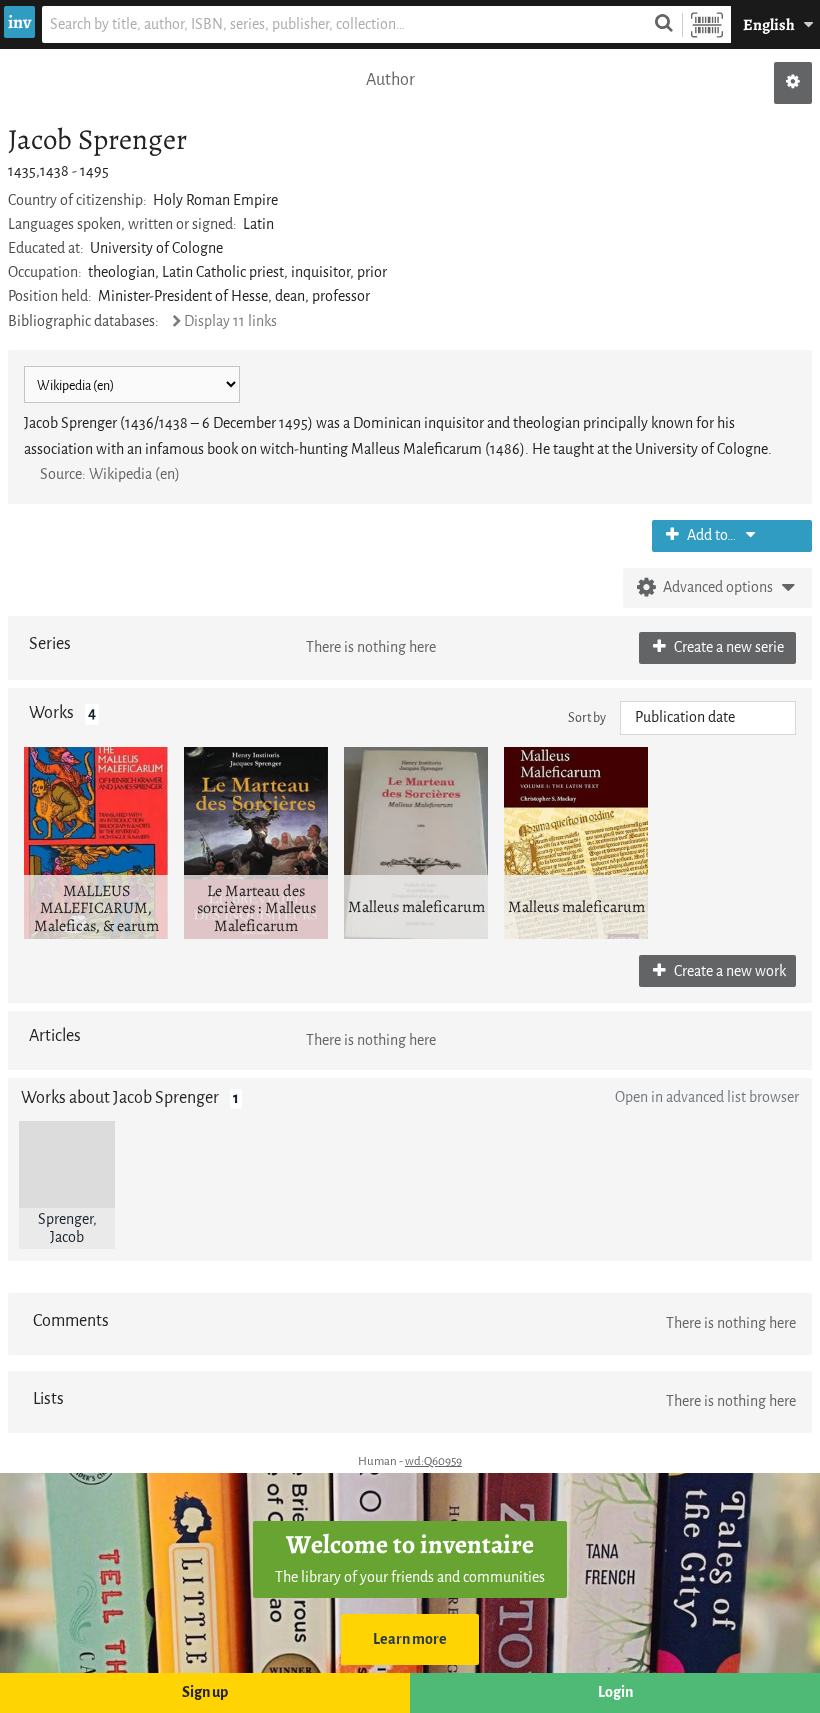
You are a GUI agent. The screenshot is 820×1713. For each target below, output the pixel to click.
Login (615, 1692)
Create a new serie (727, 647)
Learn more (410, 1639)
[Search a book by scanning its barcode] (707, 24)
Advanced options (718, 587)
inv (19, 22)
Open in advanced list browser (707, 1097)
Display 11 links (230, 321)
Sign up (205, 1692)
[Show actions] (793, 83)
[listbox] (708, 718)
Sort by (587, 717)
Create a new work (728, 971)
